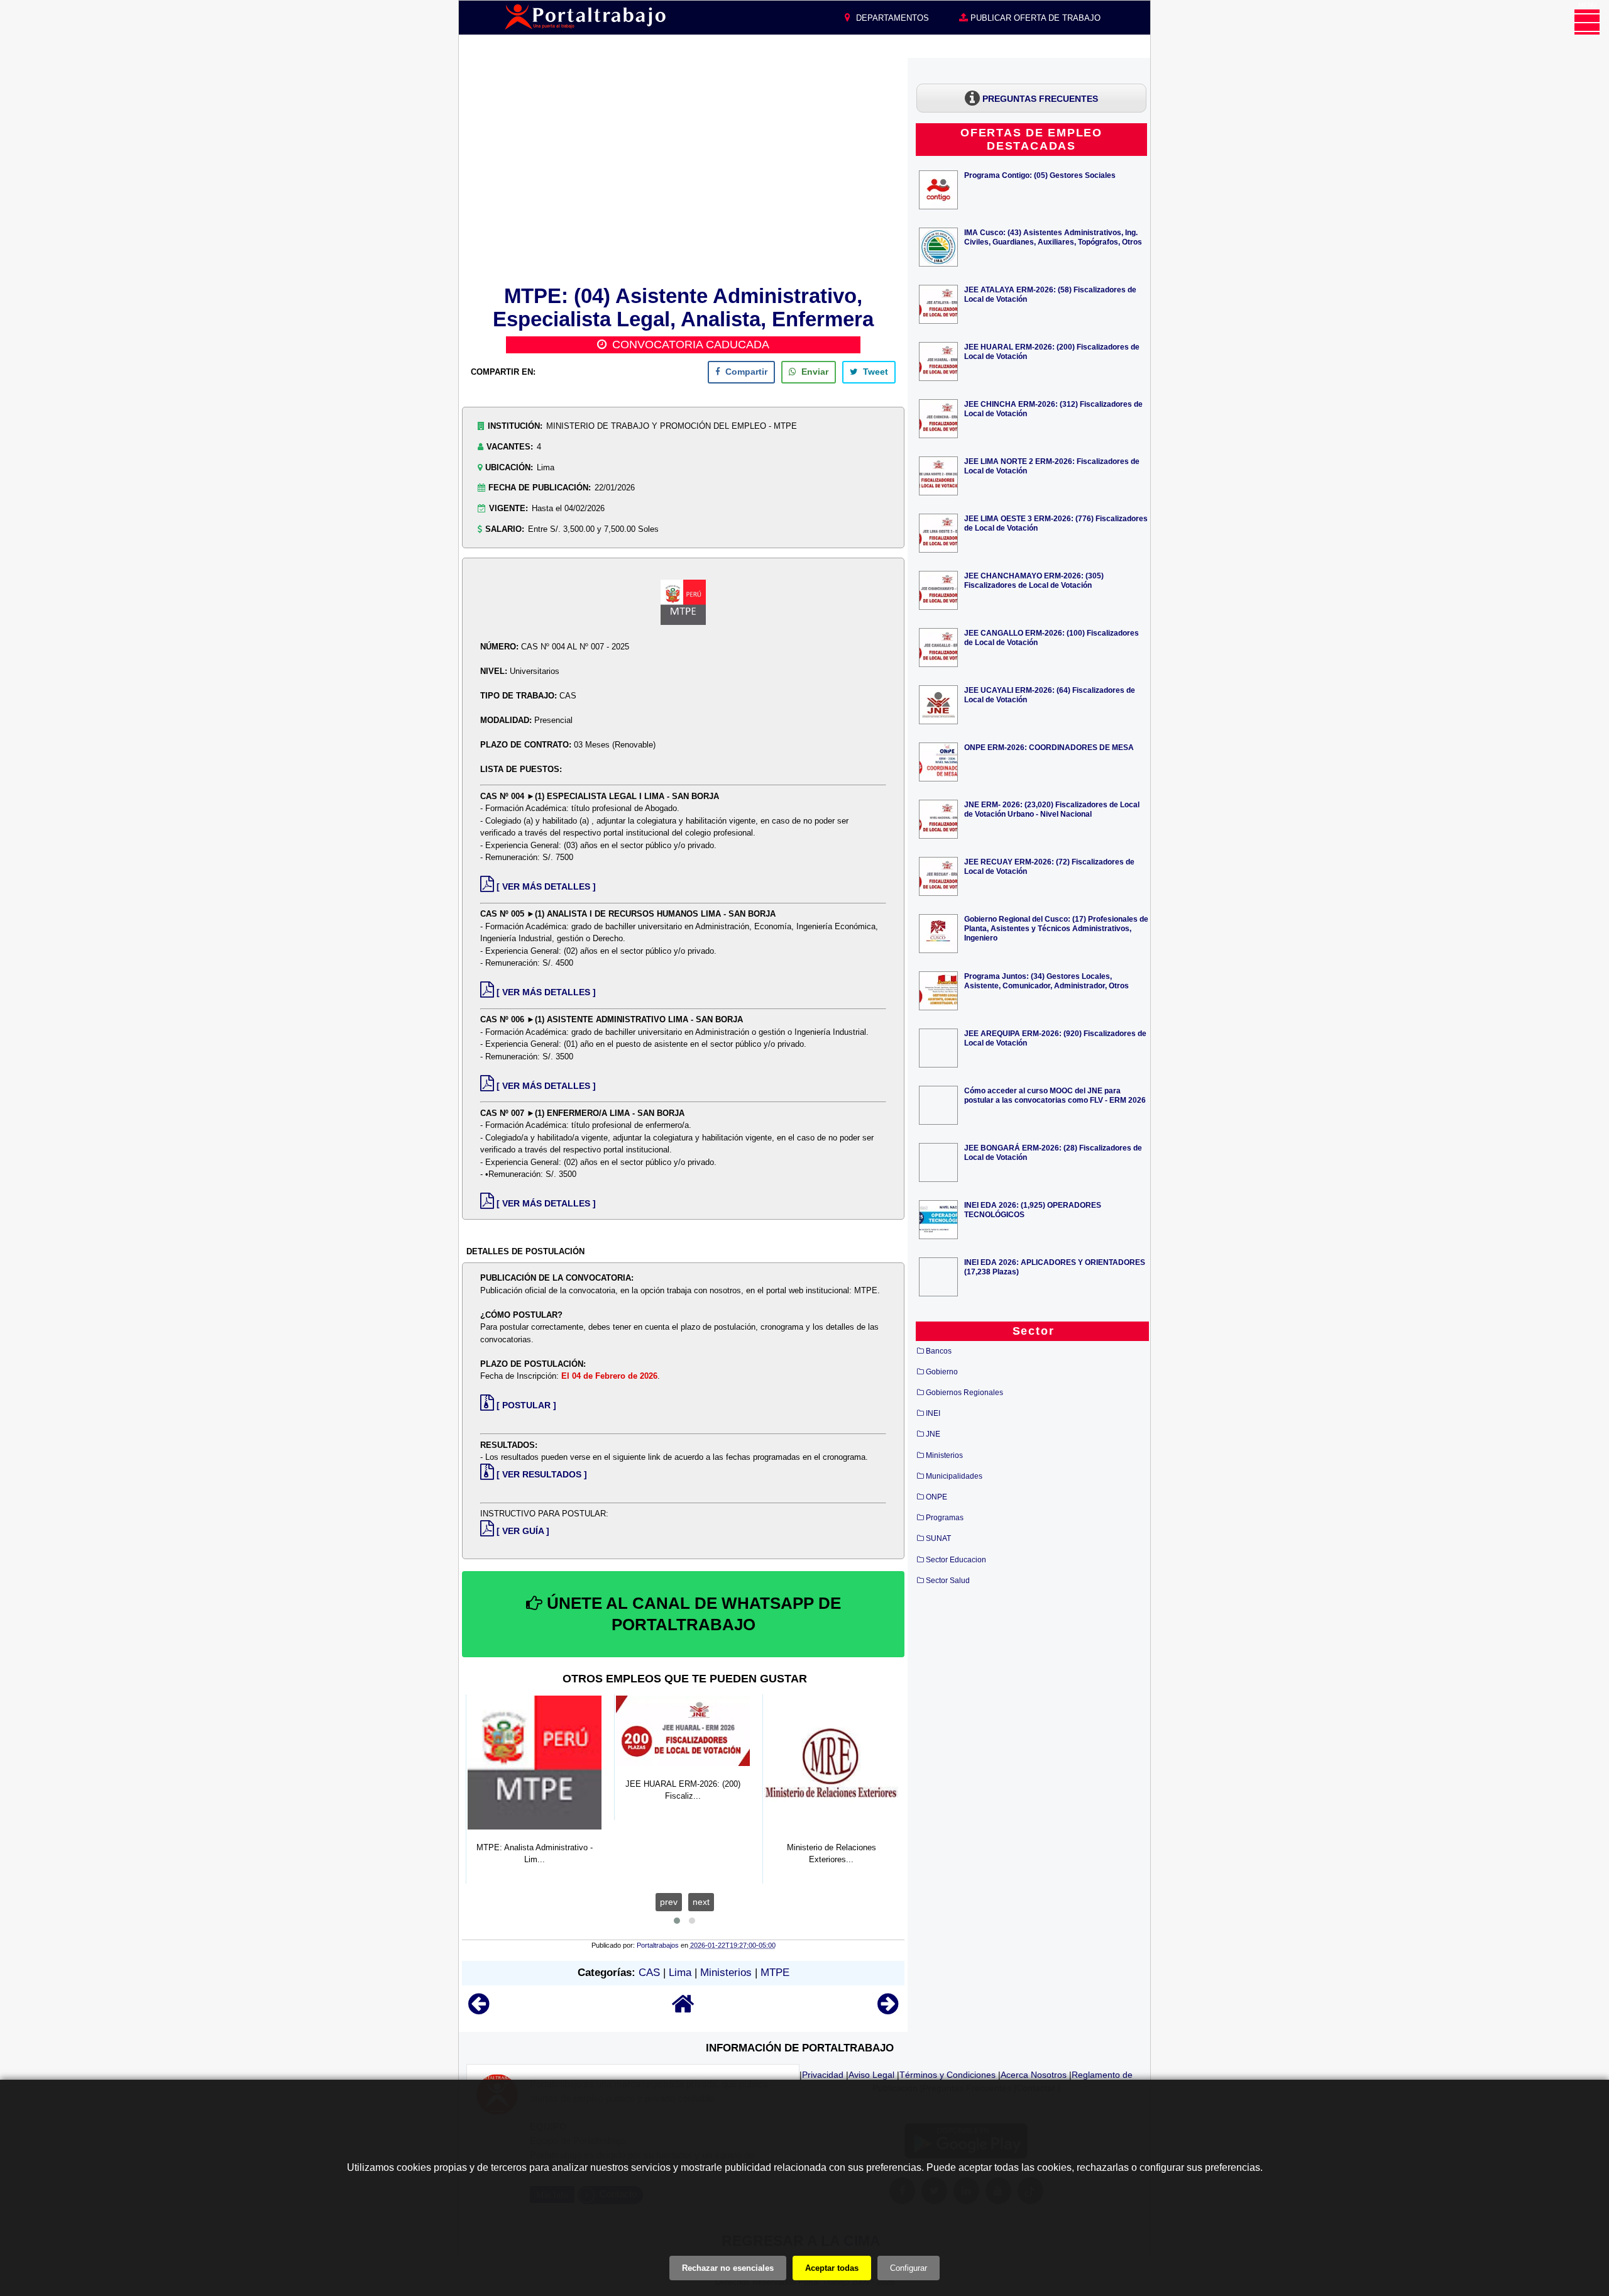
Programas (945, 1518)
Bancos (939, 1351)
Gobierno (942, 1372)
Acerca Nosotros (1034, 2075)
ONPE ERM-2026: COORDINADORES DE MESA (1049, 747)
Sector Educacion (956, 1560)
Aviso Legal (871, 2075)
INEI (933, 1413)
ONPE (936, 1497)
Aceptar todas (832, 2268)
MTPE (775, 1973)
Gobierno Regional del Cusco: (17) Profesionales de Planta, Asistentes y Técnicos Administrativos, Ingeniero (1056, 928)
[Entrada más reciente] (479, 2010)
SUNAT (938, 1538)
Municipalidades (954, 1476)
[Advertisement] (683, 169)
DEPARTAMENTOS (891, 18)
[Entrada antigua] (888, 2010)
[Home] (683, 2010)
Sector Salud (948, 1581)
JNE (933, 1434)
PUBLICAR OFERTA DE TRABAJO (1034, 18)
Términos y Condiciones (947, 2075)
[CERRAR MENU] (1587, 22)
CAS (649, 1973)
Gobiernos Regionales (964, 1393)
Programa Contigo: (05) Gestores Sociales (1040, 175)
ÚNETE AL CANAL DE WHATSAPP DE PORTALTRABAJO (692, 1614)
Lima (680, 1973)
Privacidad (823, 2075)
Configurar (909, 2268)
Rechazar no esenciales (728, 2268)
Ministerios (726, 1973)
